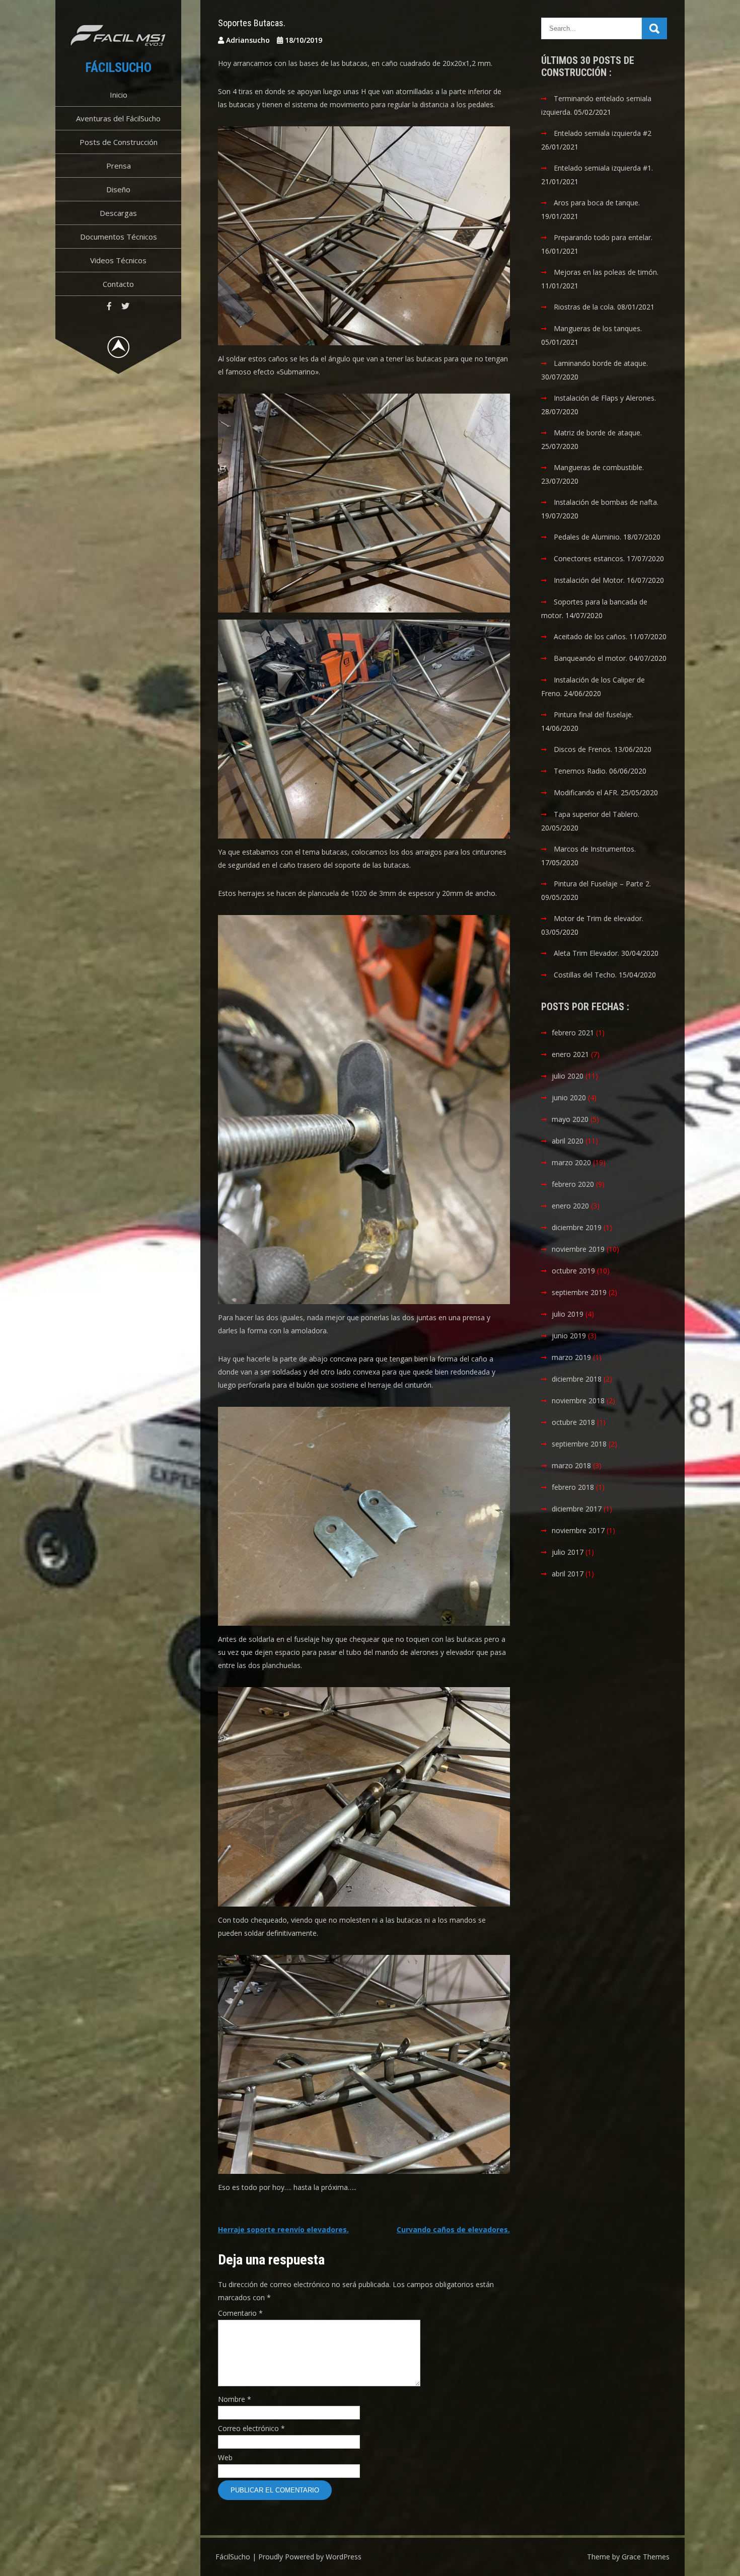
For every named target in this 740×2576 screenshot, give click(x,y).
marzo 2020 (571, 1162)
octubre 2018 (573, 1422)
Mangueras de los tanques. (598, 328)
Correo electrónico (251, 2428)
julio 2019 (568, 1314)
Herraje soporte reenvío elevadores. (283, 2229)
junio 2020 (569, 1097)
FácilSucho (119, 67)
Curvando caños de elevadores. (453, 2229)
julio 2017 (568, 1552)
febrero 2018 (573, 1487)
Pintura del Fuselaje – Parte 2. (602, 884)
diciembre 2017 (577, 1509)
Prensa (119, 166)
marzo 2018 (571, 1465)
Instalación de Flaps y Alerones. (605, 398)
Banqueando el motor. (590, 658)
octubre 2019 (573, 1271)
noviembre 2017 (578, 1530)
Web (225, 2457)
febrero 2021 (573, 1033)
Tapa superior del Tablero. (597, 814)
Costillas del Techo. (585, 975)
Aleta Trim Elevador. (586, 953)
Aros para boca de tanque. (597, 203)
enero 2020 (570, 1206)
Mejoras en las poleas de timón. (606, 272)
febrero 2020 (573, 1184)
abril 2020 (568, 1141)
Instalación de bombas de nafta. (606, 502)
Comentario (240, 2313)
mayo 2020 (570, 1119)
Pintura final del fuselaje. (594, 714)
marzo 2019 (571, 1357)
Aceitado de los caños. (590, 636)
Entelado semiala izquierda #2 (603, 133)
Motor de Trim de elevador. (599, 918)
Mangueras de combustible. (599, 467)
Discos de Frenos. (583, 749)
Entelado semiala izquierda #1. (603, 168)
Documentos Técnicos (119, 237)
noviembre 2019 (578, 1249)
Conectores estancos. (589, 558)
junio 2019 (569, 1336)
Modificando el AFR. (586, 792)
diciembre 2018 (577, 1379)
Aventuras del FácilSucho (118, 118)
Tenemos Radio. (580, 771)
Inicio (119, 95)
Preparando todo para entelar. (603, 237)
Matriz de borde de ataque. (598, 433)
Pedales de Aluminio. (587, 537)
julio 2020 (568, 1076)
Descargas (118, 213)
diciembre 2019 (577, 1227)
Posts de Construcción (119, 142)
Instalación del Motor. (589, 580)
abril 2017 (568, 1574)
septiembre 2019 (579, 1292)
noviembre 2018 (578, 1400)
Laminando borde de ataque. (601, 363)
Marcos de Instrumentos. (595, 849)
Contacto (118, 284)
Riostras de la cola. (584, 307)
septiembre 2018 (579, 1444)
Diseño (118, 189)
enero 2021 (570, 1054)
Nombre (235, 2399)
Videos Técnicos (118, 260)
